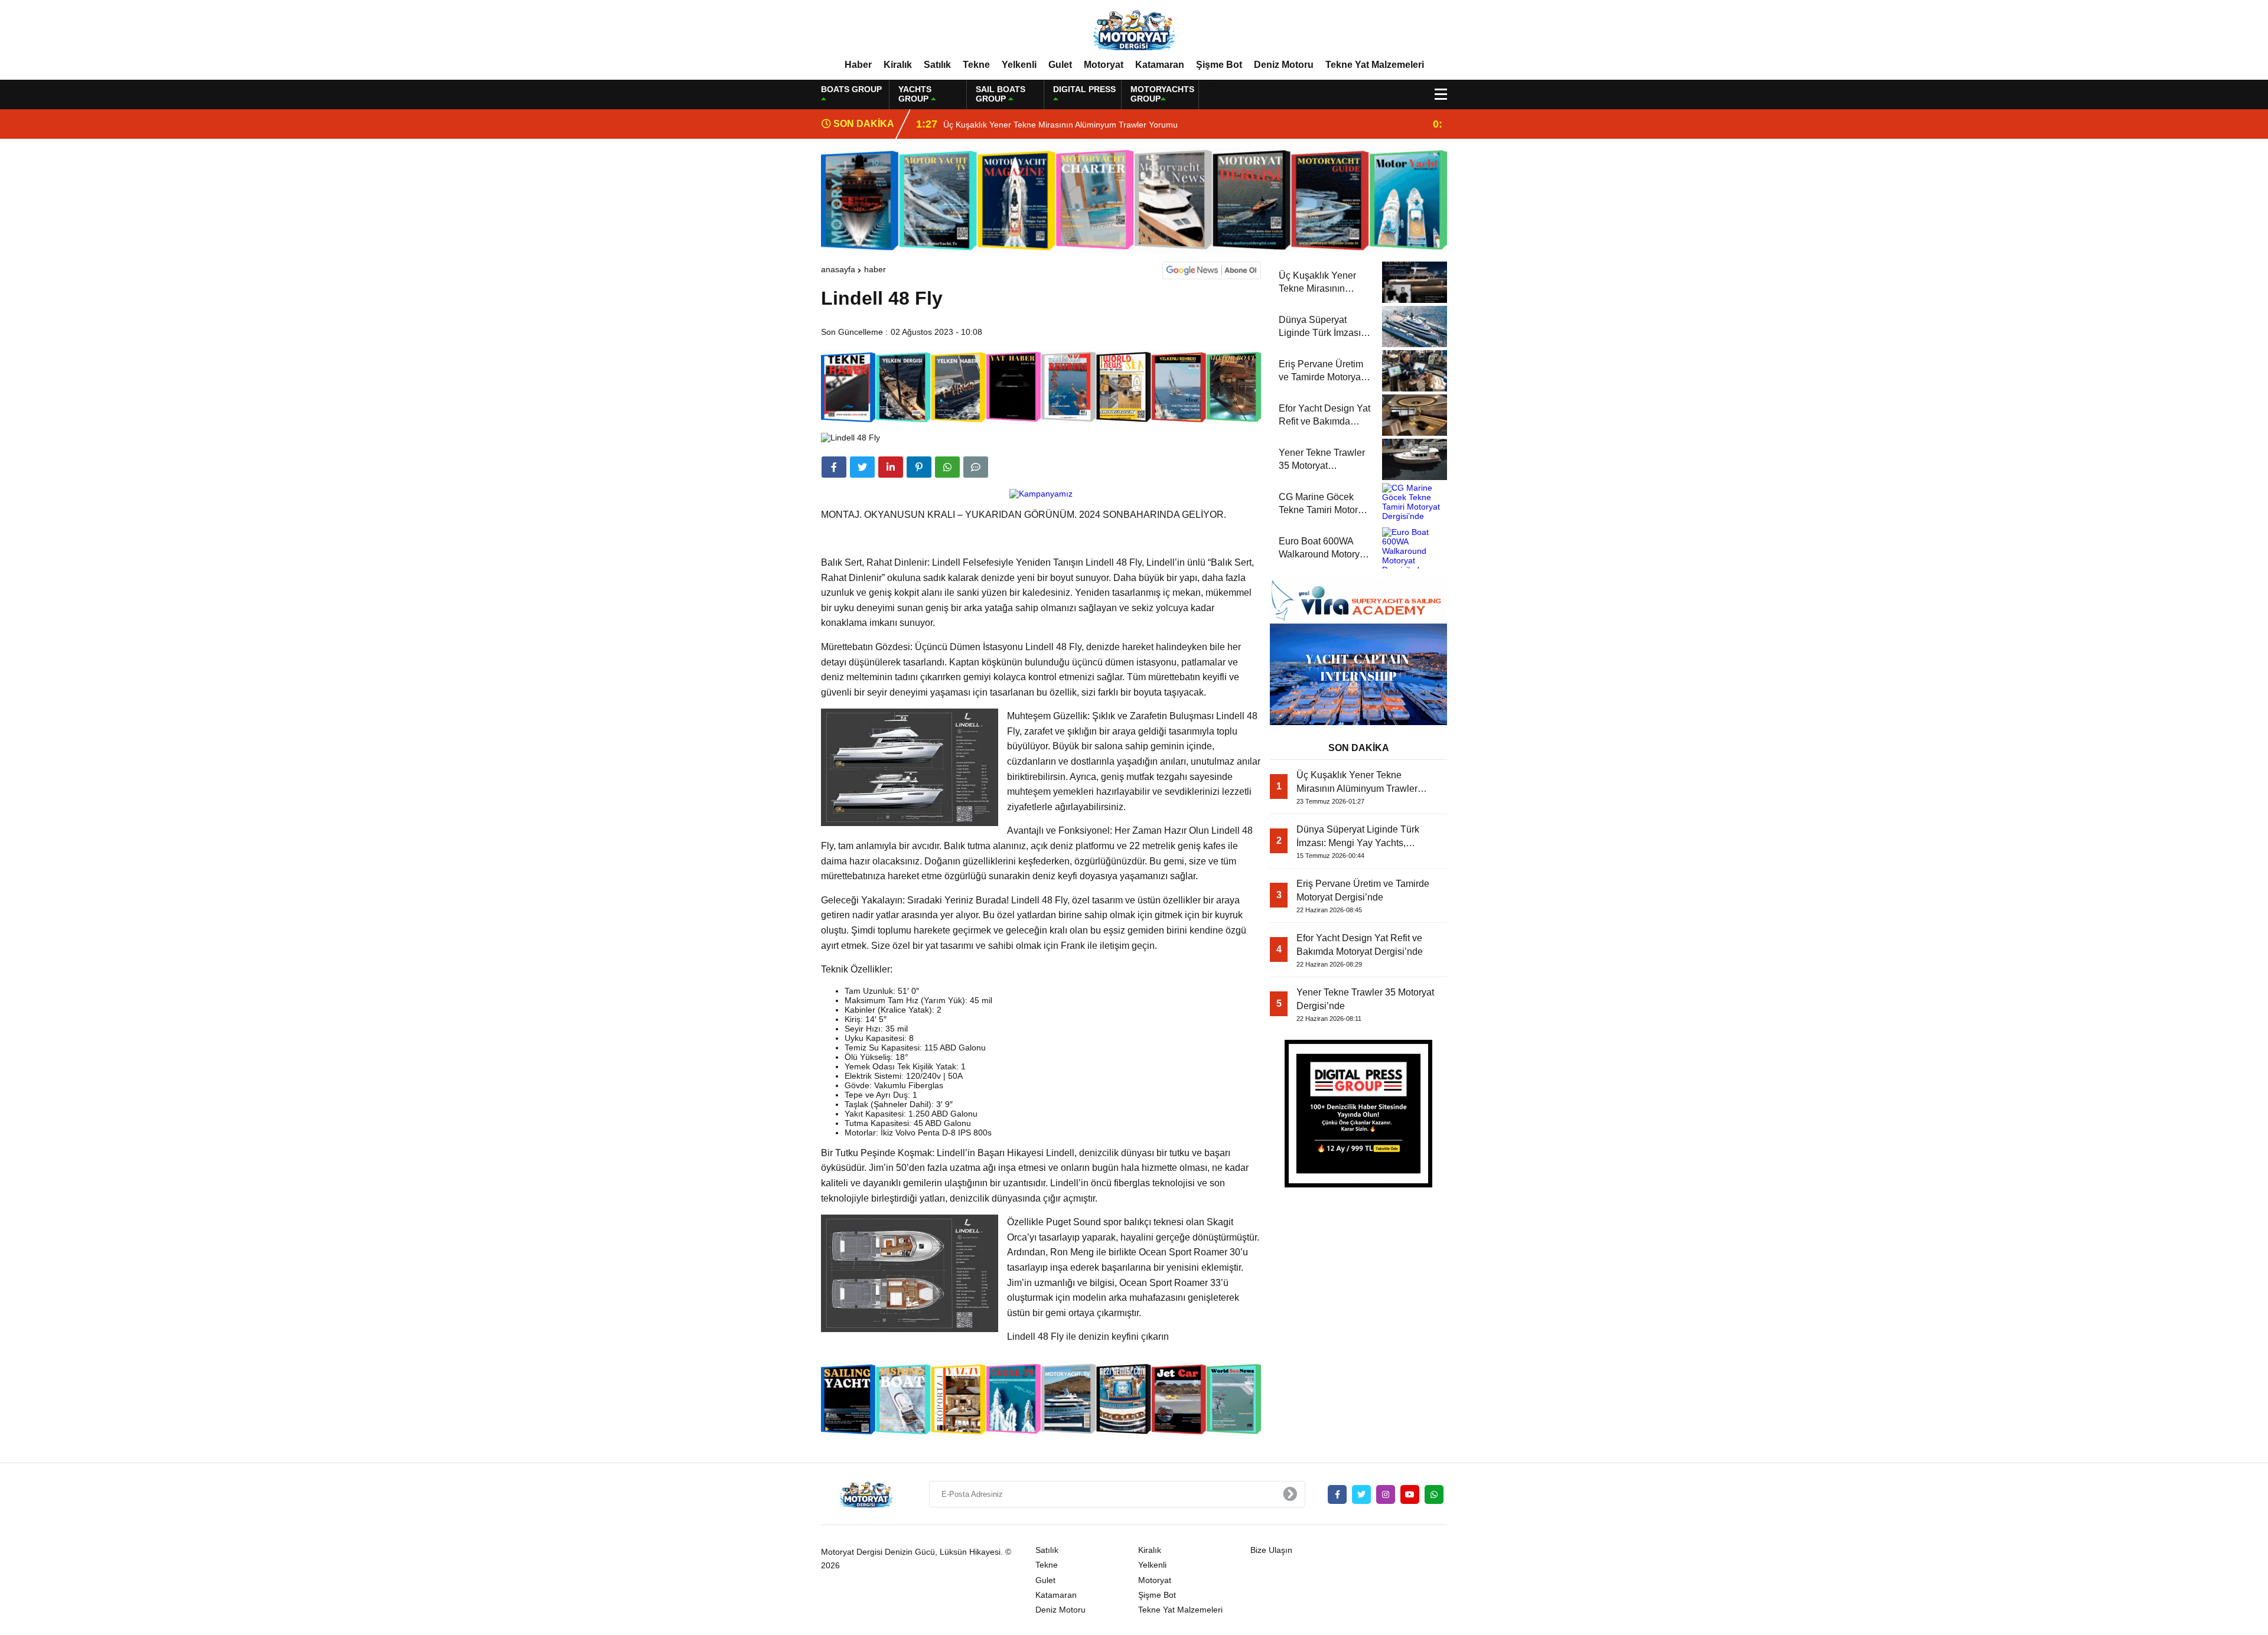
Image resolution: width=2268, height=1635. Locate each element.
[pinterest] (919, 467)
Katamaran (1160, 65)
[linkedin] (891, 467)
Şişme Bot (1219, 65)
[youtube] (1410, 1494)
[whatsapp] (1434, 1494)
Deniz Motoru (1284, 65)
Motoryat (1104, 65)
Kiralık (898, 65)
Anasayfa (838, 269)
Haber (858, 65)
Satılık (937, 65)
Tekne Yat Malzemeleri (1375, 65)
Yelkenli (1019, 65)
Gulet (1060, 65)
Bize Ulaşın (1271, 1550)
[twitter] (862, 467)
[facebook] (834, 467)
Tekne (976, 65)
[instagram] (1386, 1494)
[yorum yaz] (976, 467)
